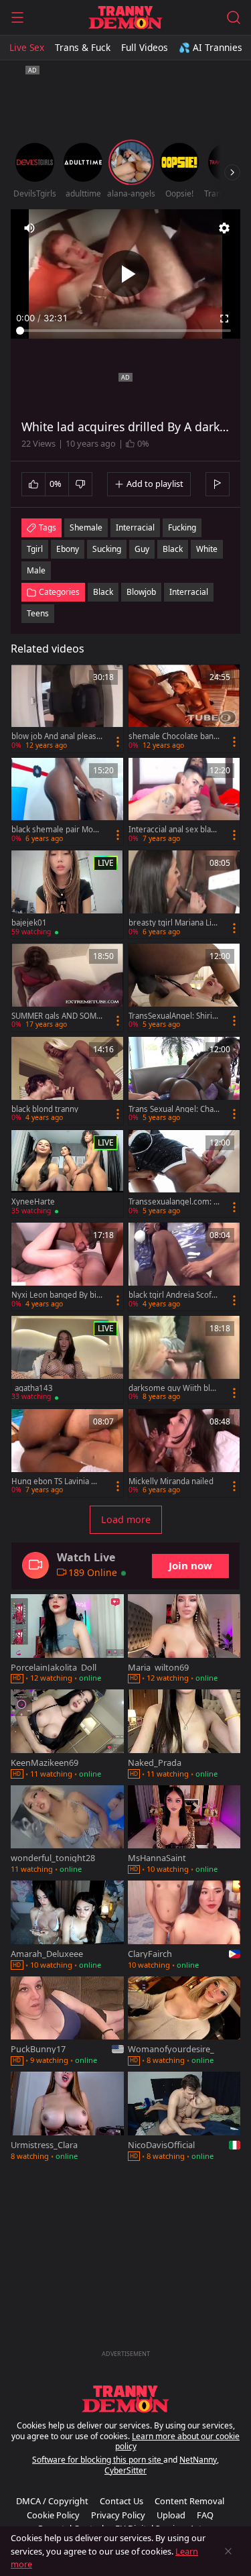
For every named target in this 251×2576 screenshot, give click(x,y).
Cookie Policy (53, 2515)
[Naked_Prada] (184, 1735)
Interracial (189, 592)
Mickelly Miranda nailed (171, 1481)
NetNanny (198, 2460)
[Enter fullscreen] (224, 319)
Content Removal (189, 2501)
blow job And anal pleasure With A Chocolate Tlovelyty (56, 736)
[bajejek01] (67, 894)
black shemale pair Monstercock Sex (57, 830)
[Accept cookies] (228, 2551)
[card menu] (118, 742)
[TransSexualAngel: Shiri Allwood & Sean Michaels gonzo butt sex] (184, 988)
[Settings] (224, 228)
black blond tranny (45, 1109)
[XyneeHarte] (67, 1174)
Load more (126, 1519)
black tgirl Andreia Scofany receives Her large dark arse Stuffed (173, 1295)
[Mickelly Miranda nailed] (184, 1453)
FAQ (205, 2515)
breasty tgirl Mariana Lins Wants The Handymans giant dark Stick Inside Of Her (174, 923)
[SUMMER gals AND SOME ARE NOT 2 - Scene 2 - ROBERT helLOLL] (67, 988)
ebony (68, 549)
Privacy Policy (118, 2515)
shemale (86, 527)
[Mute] (29, 228)
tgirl (35, 549)
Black (103, 592)
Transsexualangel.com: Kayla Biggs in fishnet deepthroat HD (173, 1202)
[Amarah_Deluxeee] (67, 1926)
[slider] (125, 331)
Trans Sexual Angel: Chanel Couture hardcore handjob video (173, 1109)
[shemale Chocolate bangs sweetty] (184, 709)
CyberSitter (125, 2470)
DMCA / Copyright (52, 2501)
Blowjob (141, 592)
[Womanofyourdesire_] (184, 2022)
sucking (107, 549)
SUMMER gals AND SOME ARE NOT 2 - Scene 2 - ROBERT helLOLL (57, 1016)
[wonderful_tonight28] (67, 1831)
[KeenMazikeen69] (67, 1735)
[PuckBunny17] (67, 2022)
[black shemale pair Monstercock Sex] (67, 802)
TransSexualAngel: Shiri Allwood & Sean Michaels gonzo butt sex (174, 1016)
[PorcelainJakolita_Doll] (67, 1640)
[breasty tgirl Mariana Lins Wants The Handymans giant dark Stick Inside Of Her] (184, 894)
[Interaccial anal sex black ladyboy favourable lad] (184, 802)
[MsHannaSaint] (184, 1831)
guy (142, 549)
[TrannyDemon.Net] (125, 17)
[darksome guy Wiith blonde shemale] (184, 1360)
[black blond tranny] (67, 1081)
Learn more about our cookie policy (178, 2442)
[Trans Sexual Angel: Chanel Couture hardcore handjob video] (184, 1081)
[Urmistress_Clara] (67, 2118)
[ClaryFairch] (184, 1926)
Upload (171, 2515)
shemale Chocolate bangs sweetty (173, 736)
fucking (182, 527)
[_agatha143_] (67, 1360)
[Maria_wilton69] (184, 1640)
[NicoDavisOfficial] (184, 2118)
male (36, 570)
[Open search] (234, 17)
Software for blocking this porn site (98, 2460)
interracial (135, 527)
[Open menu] (17, 17)
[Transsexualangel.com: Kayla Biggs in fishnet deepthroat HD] (184, 1174)
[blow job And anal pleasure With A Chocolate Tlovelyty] (67, 709)
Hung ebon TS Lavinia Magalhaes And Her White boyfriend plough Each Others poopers (57, 1481)
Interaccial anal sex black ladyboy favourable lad (174, 830)
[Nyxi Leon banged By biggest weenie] (67, 1267)
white (207, 549)
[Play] (126, 274)
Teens (38, 613)
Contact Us (121, 2501)
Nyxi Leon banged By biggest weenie (56, 1295)
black (173, 549)
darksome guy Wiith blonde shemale (174, 1388)
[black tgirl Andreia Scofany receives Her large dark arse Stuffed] (184, 1267)
